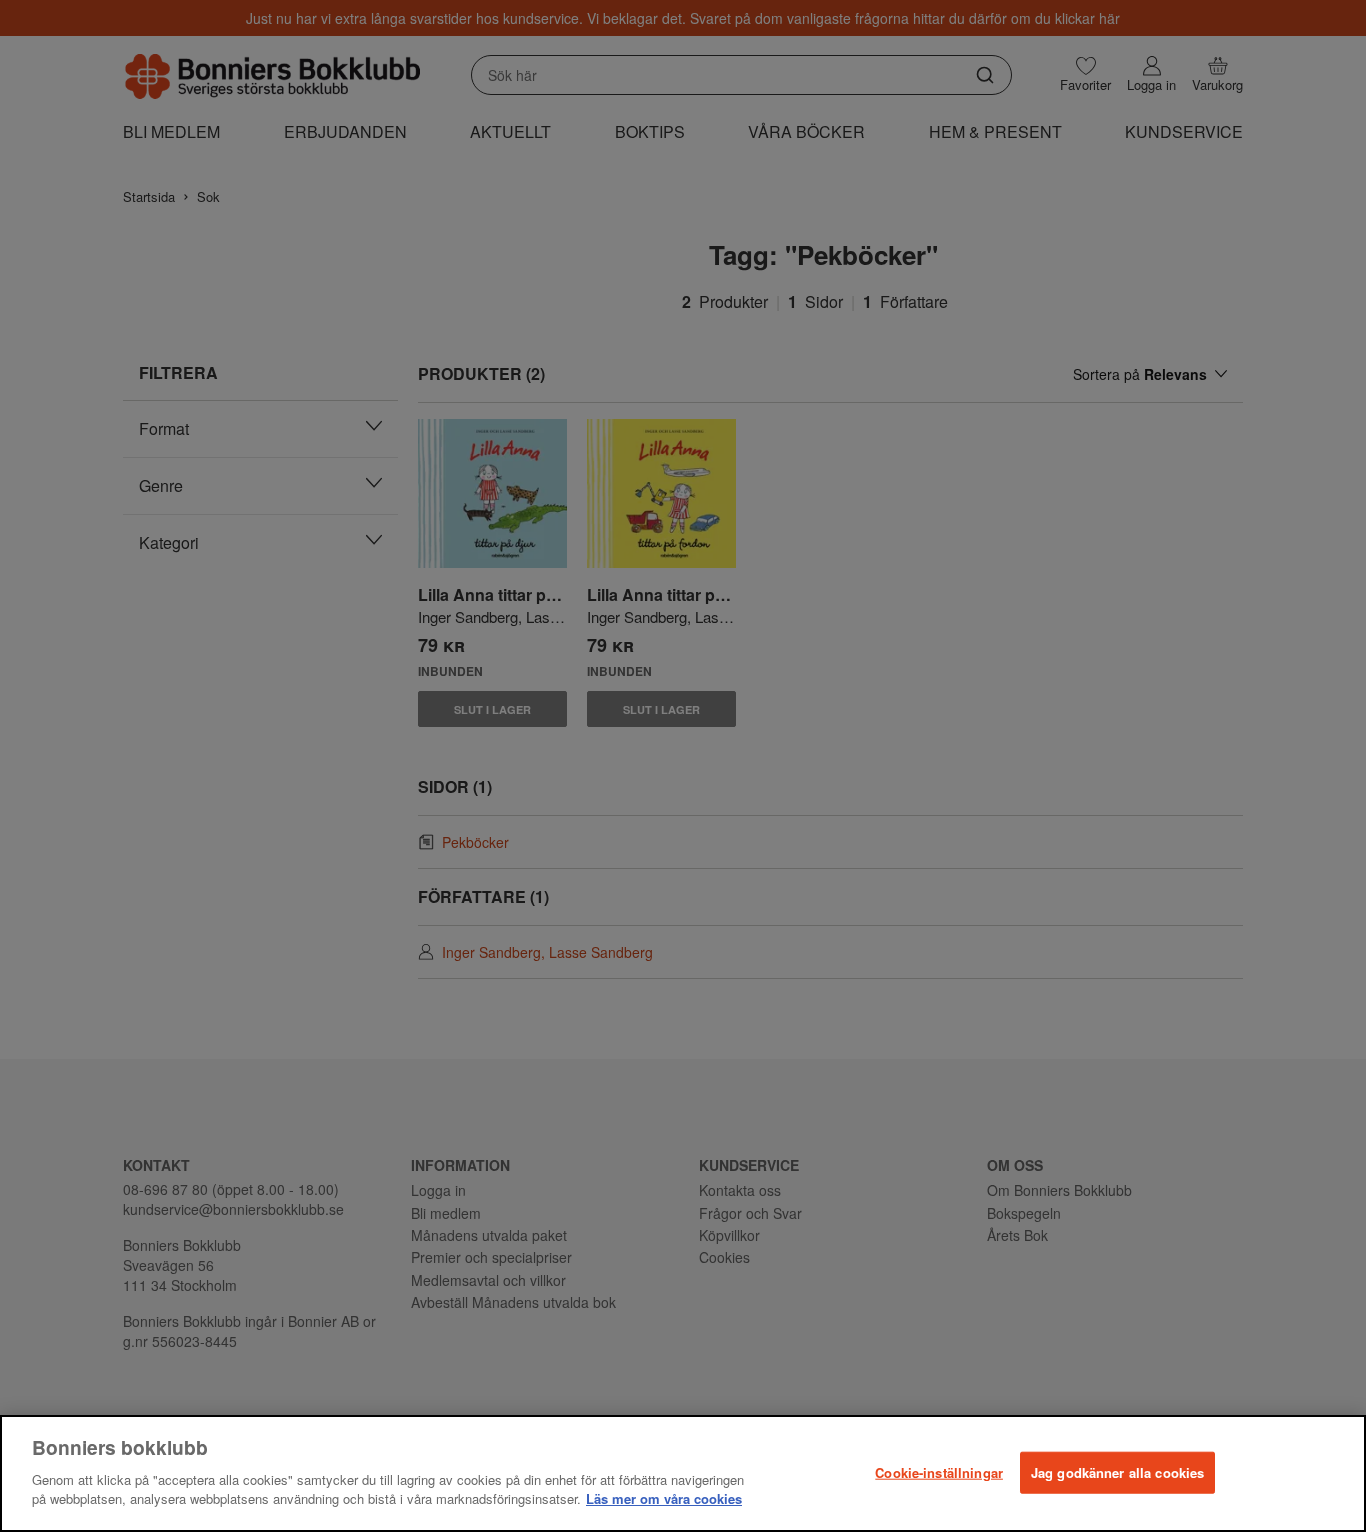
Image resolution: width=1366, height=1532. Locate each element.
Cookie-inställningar (939, 1471)
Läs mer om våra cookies (664, 1498)
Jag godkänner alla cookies (1117, 1471)
